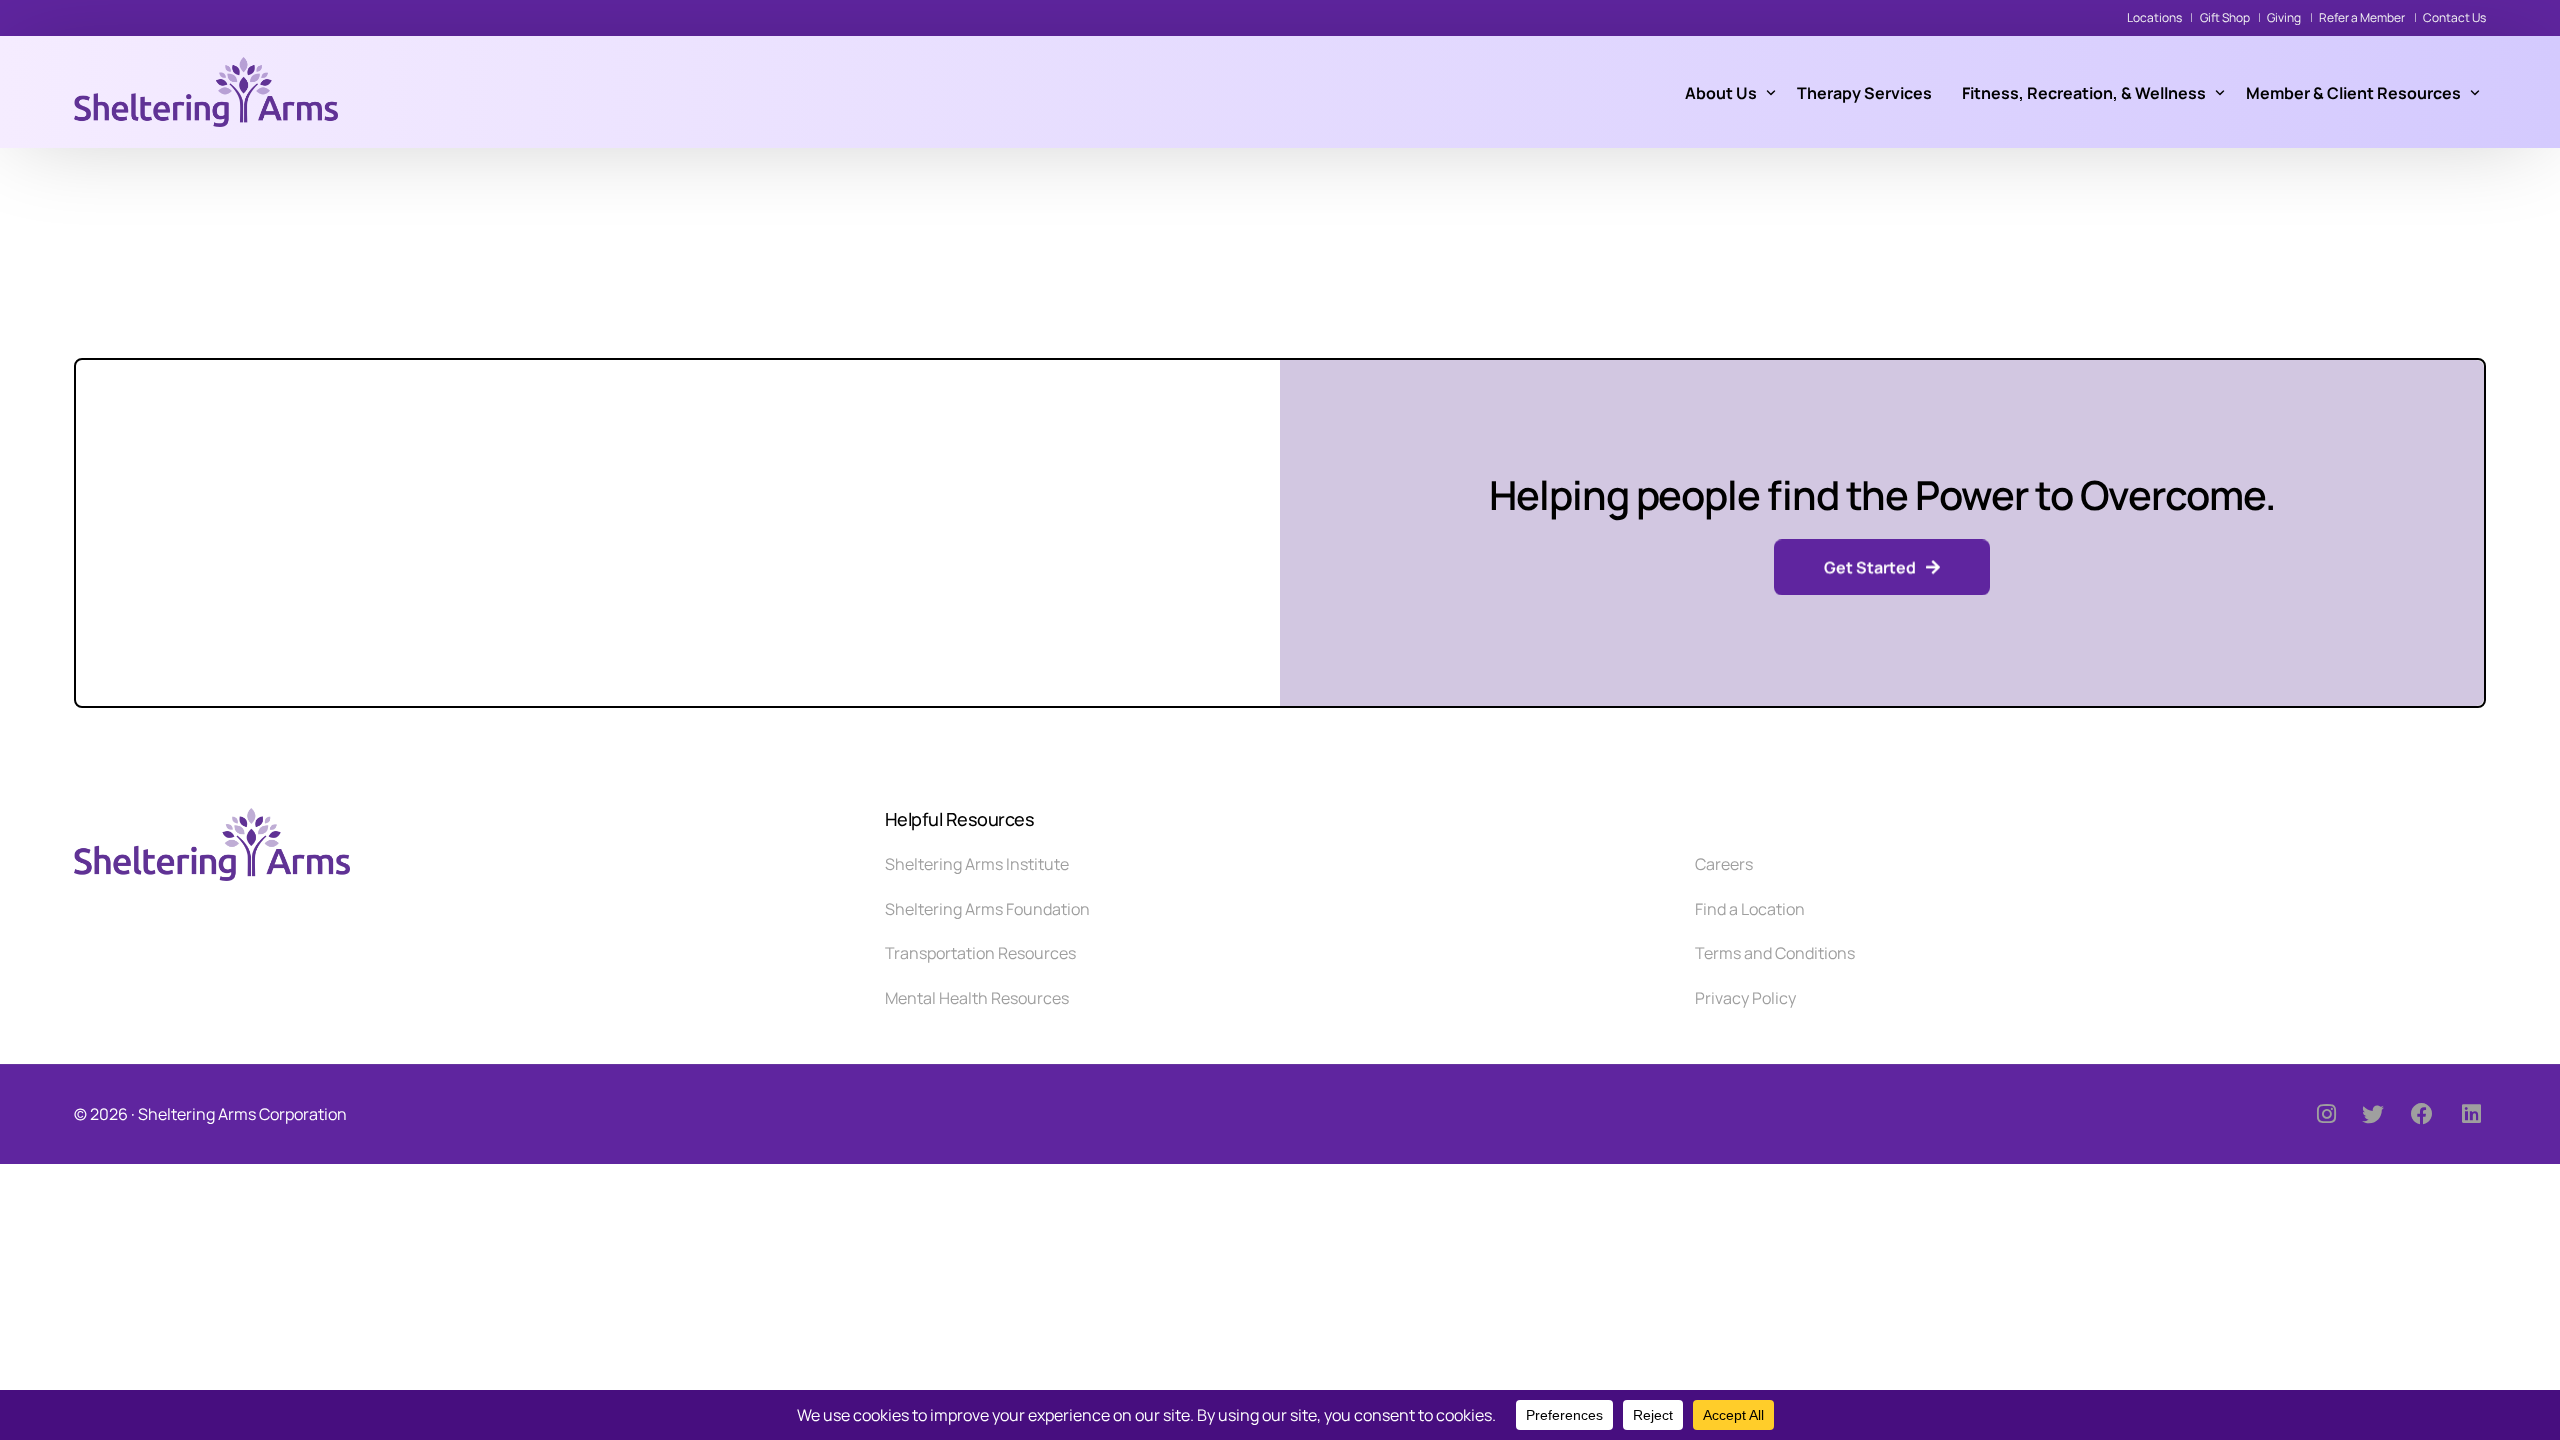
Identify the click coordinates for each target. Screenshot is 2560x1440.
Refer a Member (2362, 17)
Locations (2154, 17)
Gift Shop (2225, 17)
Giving (2284, 17)
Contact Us (2454, 17)
